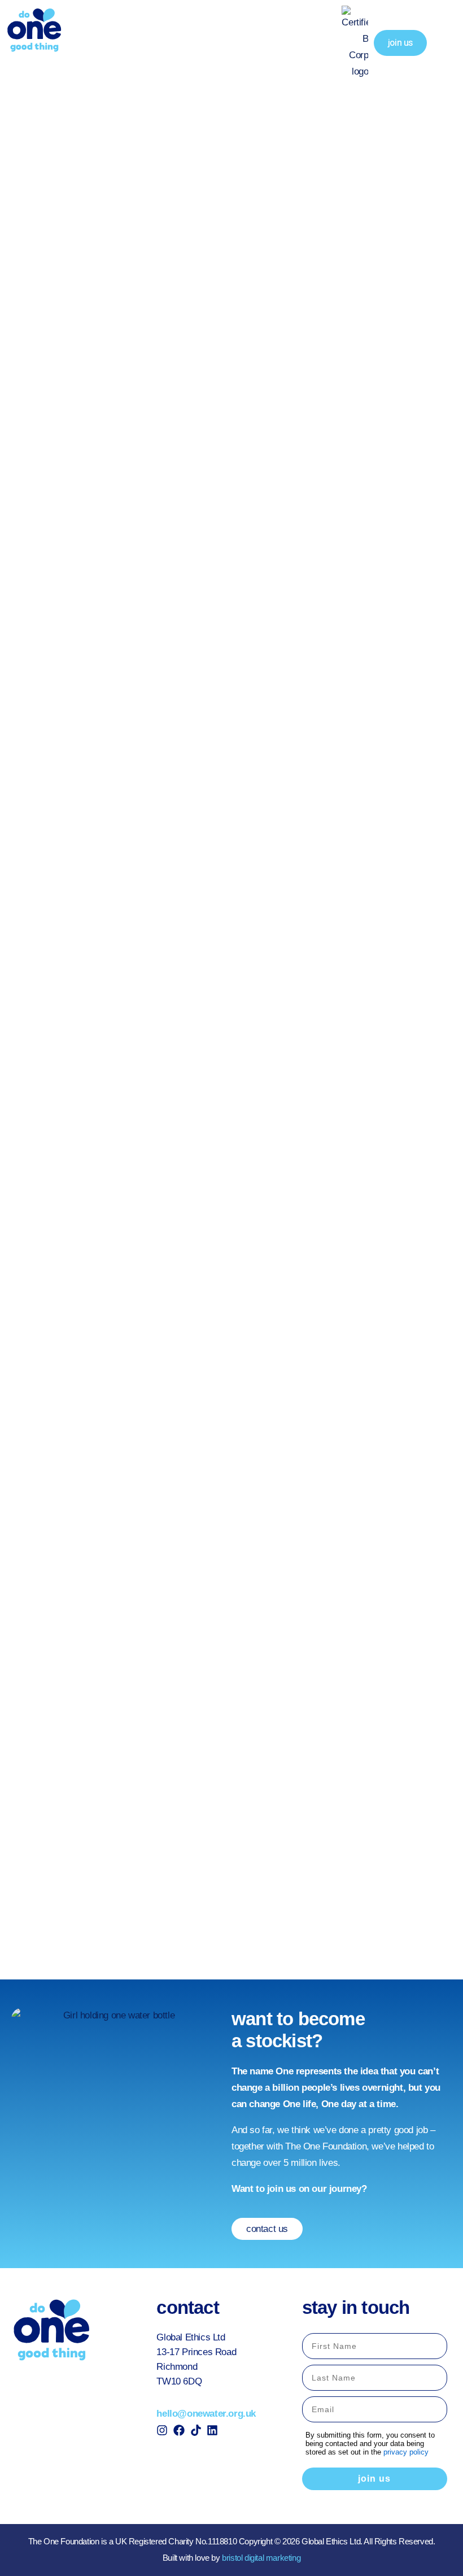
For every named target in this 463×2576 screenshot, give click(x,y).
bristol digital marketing (261, 2558)
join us (374, 2479)
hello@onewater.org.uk (206, 2414)
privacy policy (406, 2452)
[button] (445, 43)
